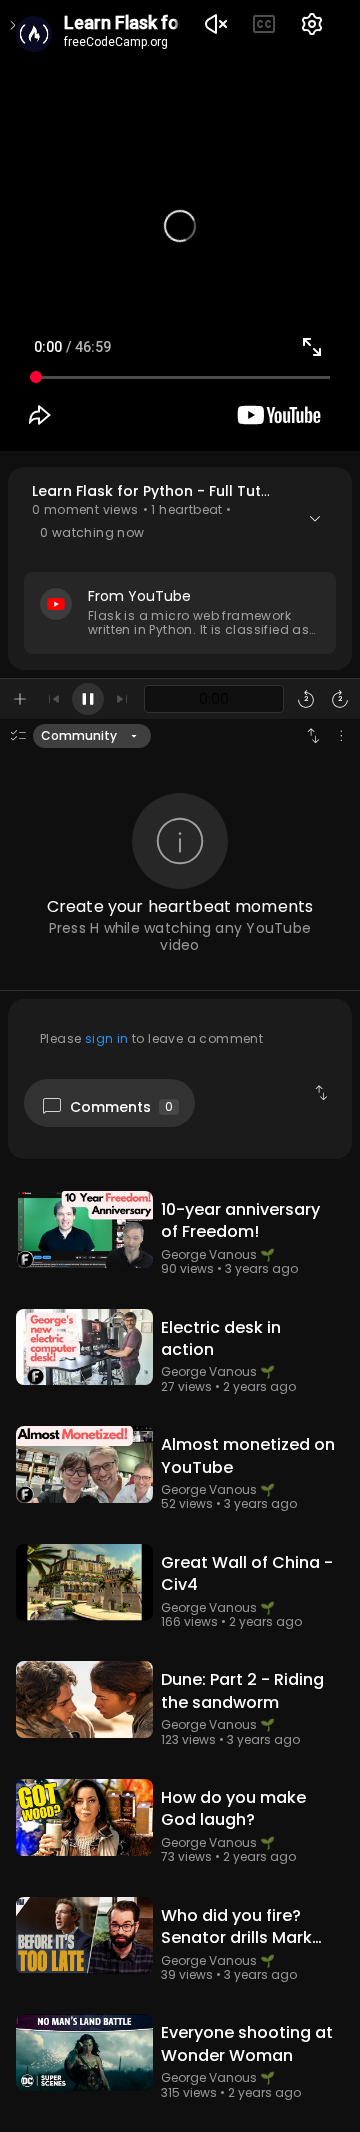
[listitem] (180, 1242)
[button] (180, 568)
